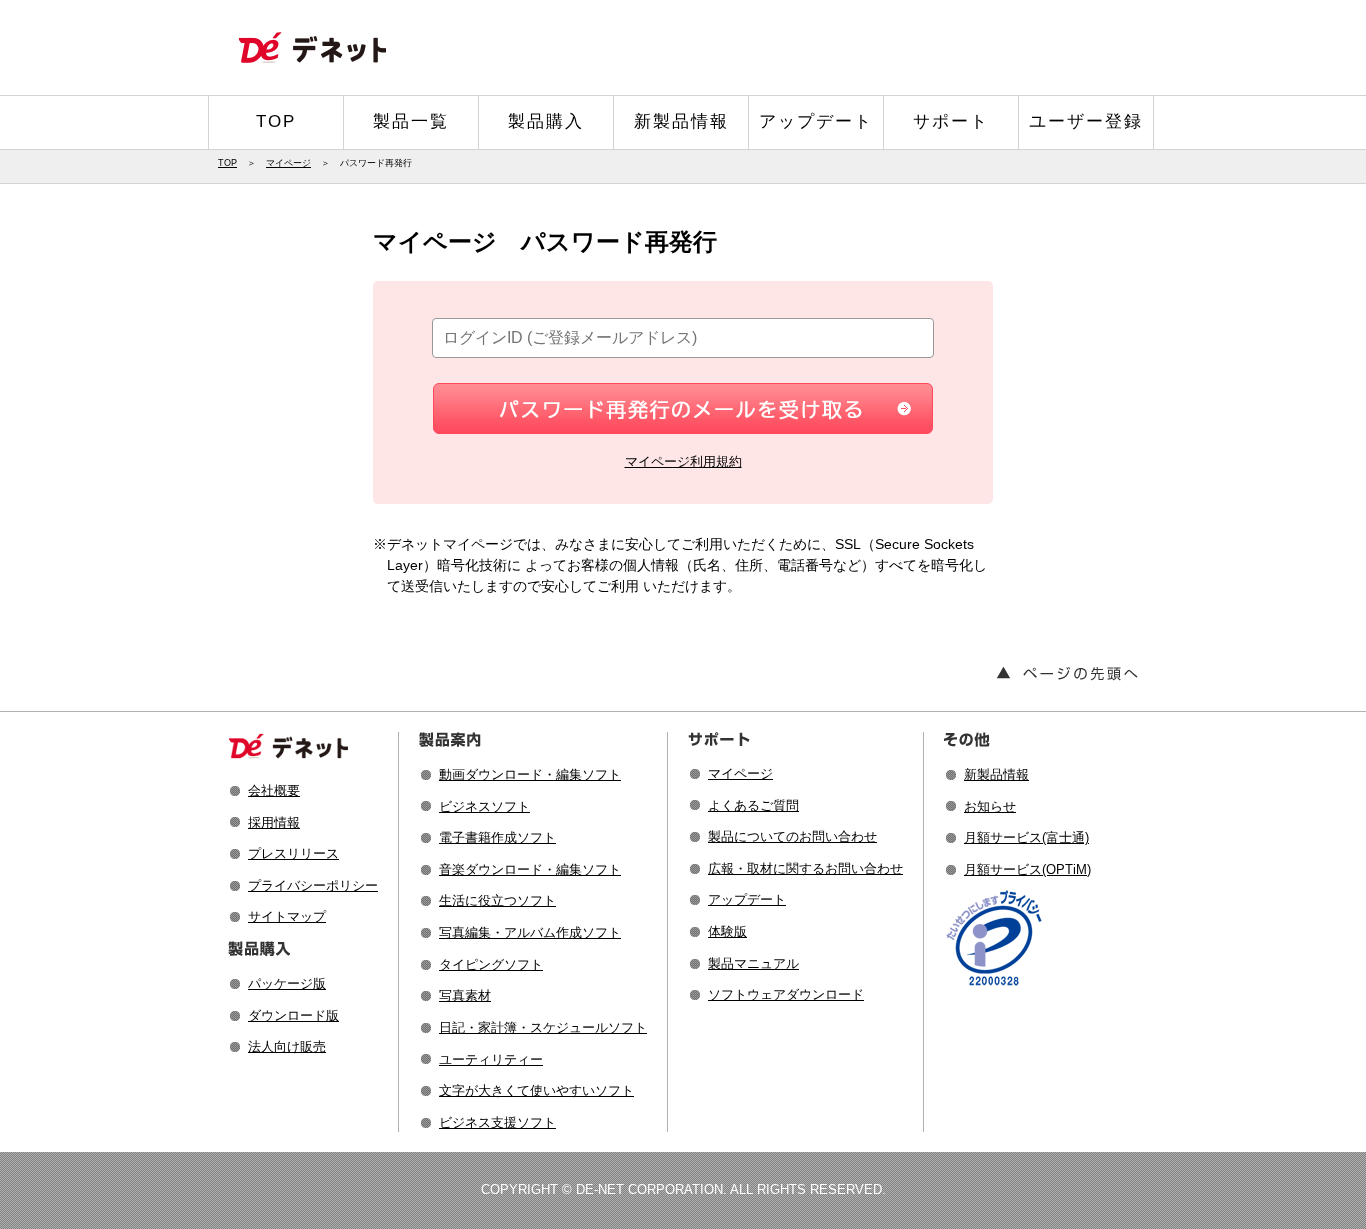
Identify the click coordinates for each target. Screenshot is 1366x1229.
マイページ (288, 163)
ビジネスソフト (484, 806)
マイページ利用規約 (683, 461)
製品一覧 (411, 121)
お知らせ (990, 806)
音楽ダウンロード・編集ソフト (530, 869)
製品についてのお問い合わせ (792, 836)
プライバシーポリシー (313, 885)
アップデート (816, 121)
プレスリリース (293, 853)
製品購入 (546, 121)
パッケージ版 (287, 983)
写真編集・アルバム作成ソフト (530, 932)
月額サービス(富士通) (1026, 837)
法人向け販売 (287, 1046)
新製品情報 (681, 121)
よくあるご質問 (753, 805)
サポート (951, 121)
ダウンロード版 (293, 1015)
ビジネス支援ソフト (497, 1122)
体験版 (727, 931)
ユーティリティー (491, 1059)
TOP (276, 121)
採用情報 (274, 822)
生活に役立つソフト (497, 900)
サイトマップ (287, 916)
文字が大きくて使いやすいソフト (536, 1090)
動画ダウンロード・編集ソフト (530, 774)
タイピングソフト (491, 964)
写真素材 (465, 995)
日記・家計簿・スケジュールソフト (543, 1027)
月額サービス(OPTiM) (1027, 869)
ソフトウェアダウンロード (786, 994)
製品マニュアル (753, 963)
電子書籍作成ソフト (497, 837)
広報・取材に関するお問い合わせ (805, 868)
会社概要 (274, 790)
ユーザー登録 (1086, 121)
